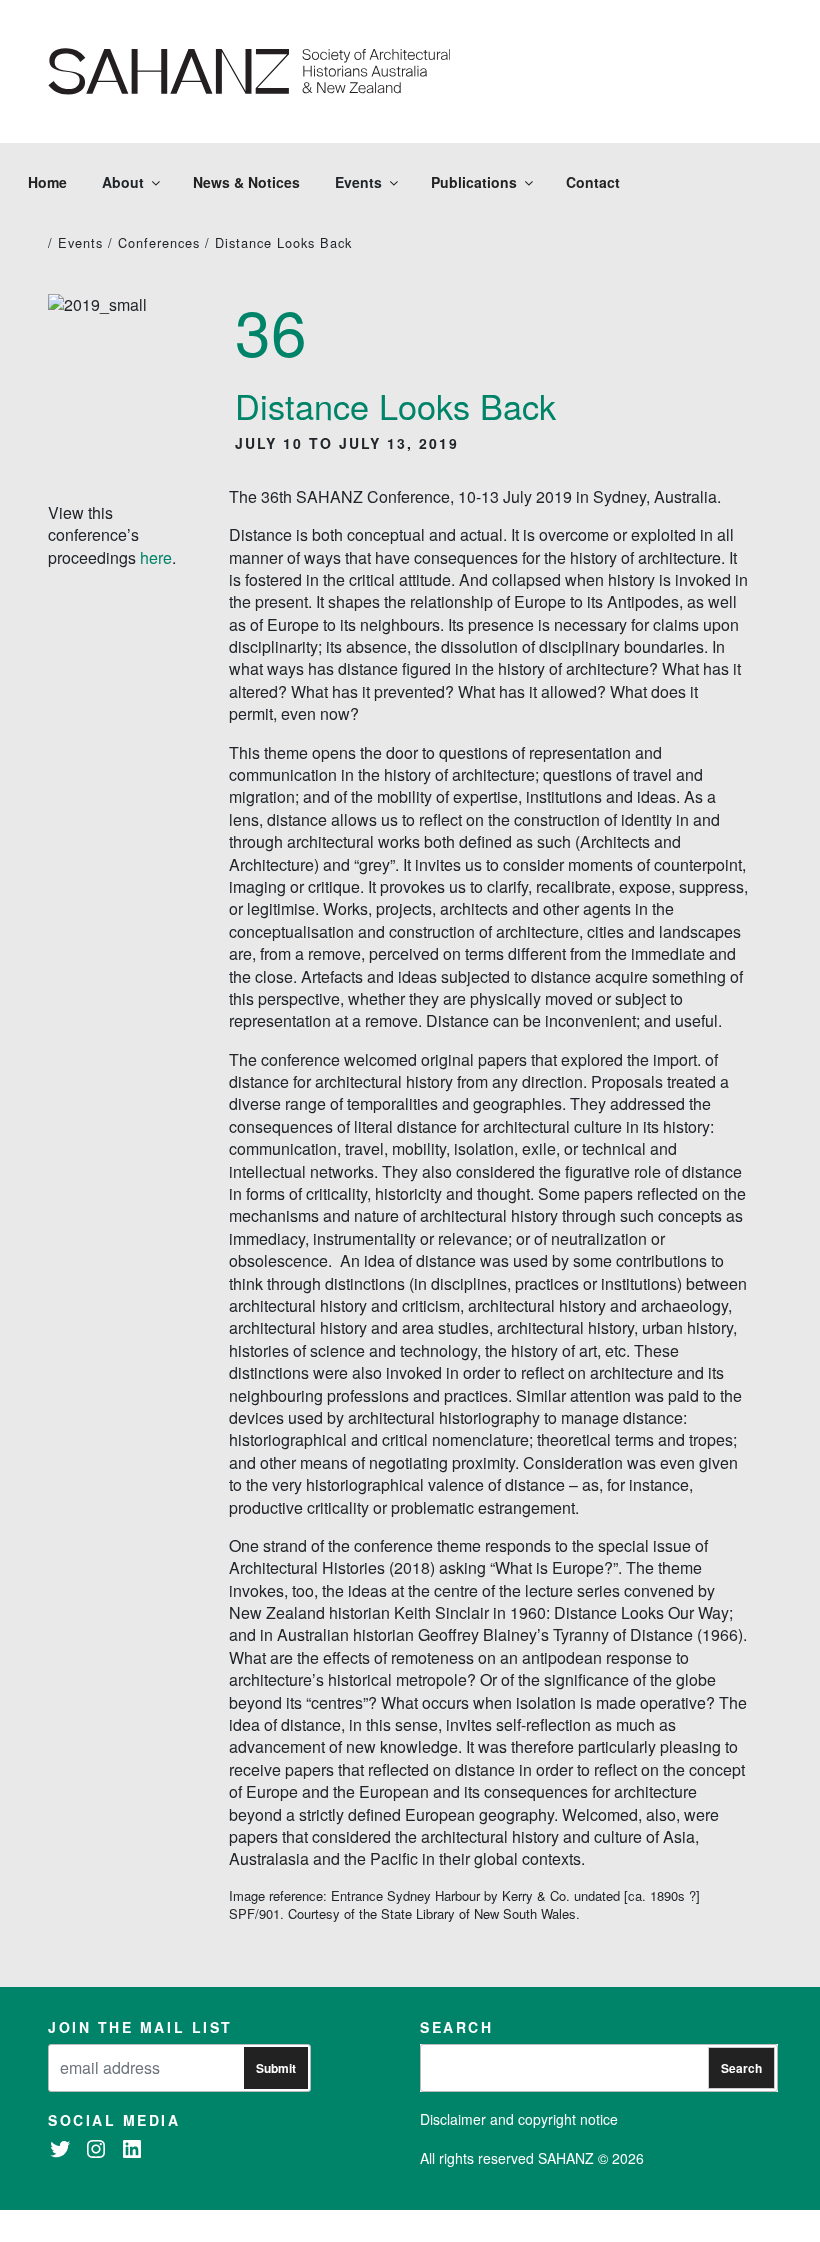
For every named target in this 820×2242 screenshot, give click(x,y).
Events (80, 242)
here (156, 557)
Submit (276, 2068)
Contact (593, 182)
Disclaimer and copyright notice (519, 2119)
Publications (474, 182)
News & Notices (246, 182)
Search (741, 2068)
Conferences (159, 242)
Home (47, 182)
